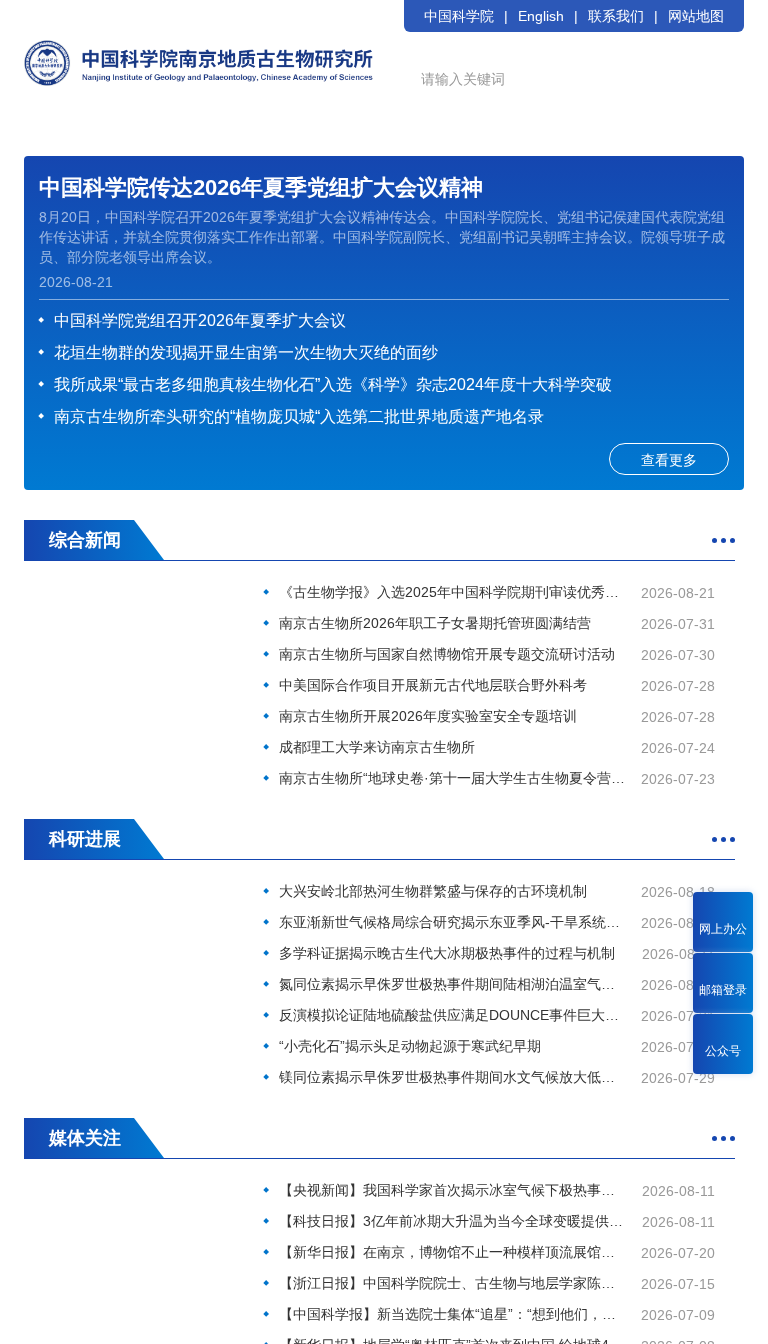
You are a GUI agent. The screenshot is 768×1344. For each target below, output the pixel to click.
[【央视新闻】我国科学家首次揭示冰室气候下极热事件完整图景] (139, 1255)
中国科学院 (459, 16)
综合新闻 (85, 540)
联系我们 (616, 16)
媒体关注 (85, 1138)
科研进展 (85, 839)
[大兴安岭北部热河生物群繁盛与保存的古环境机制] (139, 956)
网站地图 (696, 16)
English (541, 16)
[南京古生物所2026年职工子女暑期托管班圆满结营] (139, 657)
